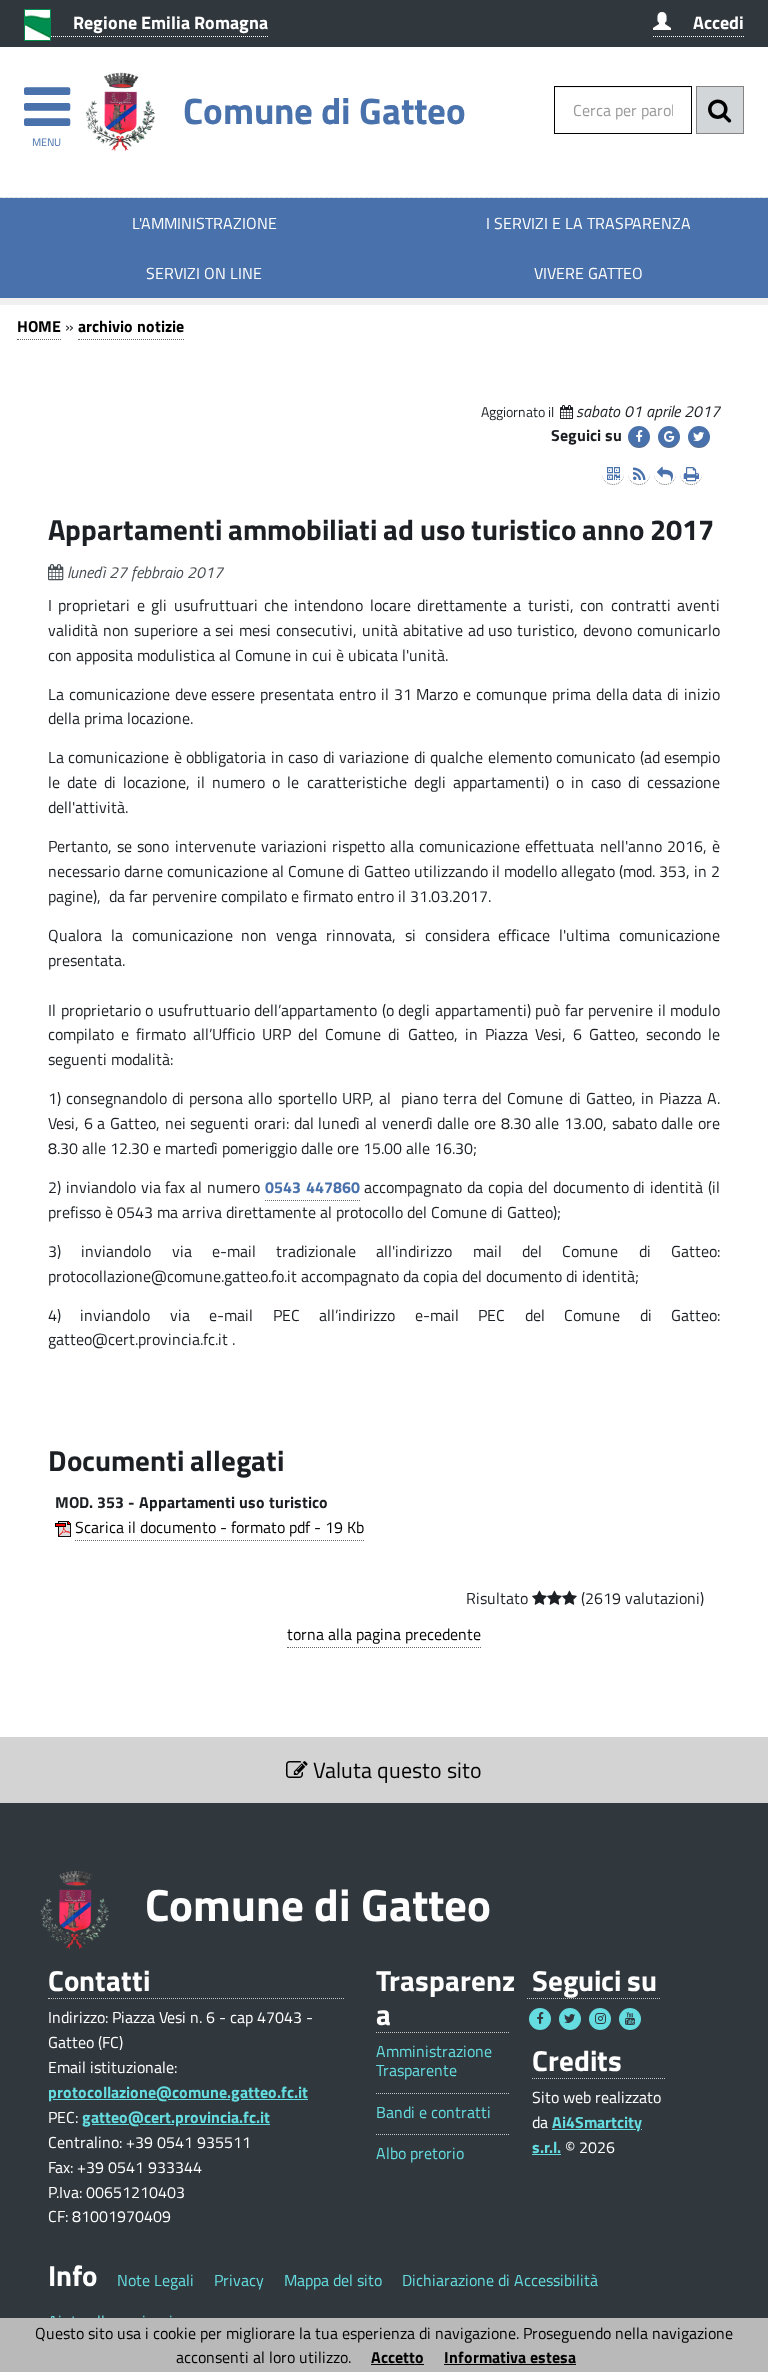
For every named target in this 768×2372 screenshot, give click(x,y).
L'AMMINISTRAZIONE (204, 223)
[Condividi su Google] (669, 437)
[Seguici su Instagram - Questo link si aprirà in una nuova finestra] (600, 2019)
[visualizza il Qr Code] (613, 474)
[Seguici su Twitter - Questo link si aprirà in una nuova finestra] (570, 2019)
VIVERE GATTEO (588, 273)
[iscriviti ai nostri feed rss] (639, 474)
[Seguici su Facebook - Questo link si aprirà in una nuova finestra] (540, 2019)
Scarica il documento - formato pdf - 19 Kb (219, 1527)
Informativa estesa (510, 2357)
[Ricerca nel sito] (720, 110)
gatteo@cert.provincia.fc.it (176, 2117)
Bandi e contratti (433, 2112)
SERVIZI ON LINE (204, 273)
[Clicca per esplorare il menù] (46, 97)
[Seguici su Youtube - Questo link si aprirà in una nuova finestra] (630, 2019)
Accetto (397, 2357)
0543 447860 (312, 1187)
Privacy (239, 2280)
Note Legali (155, 2280)
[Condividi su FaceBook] (639, 437)
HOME (39, 326)
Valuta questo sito (395, 1770)
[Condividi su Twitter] (699, 437)
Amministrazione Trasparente (434, 2061)
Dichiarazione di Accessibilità (500, 2280)
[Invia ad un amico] (665, 474)
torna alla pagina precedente (384, 1634)
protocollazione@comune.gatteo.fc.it (178, 2092)
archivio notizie (131, 326)
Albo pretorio (420, 2153)
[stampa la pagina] (691, 474)
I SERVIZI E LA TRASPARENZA (588, 223)
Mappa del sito (333, 2280)
